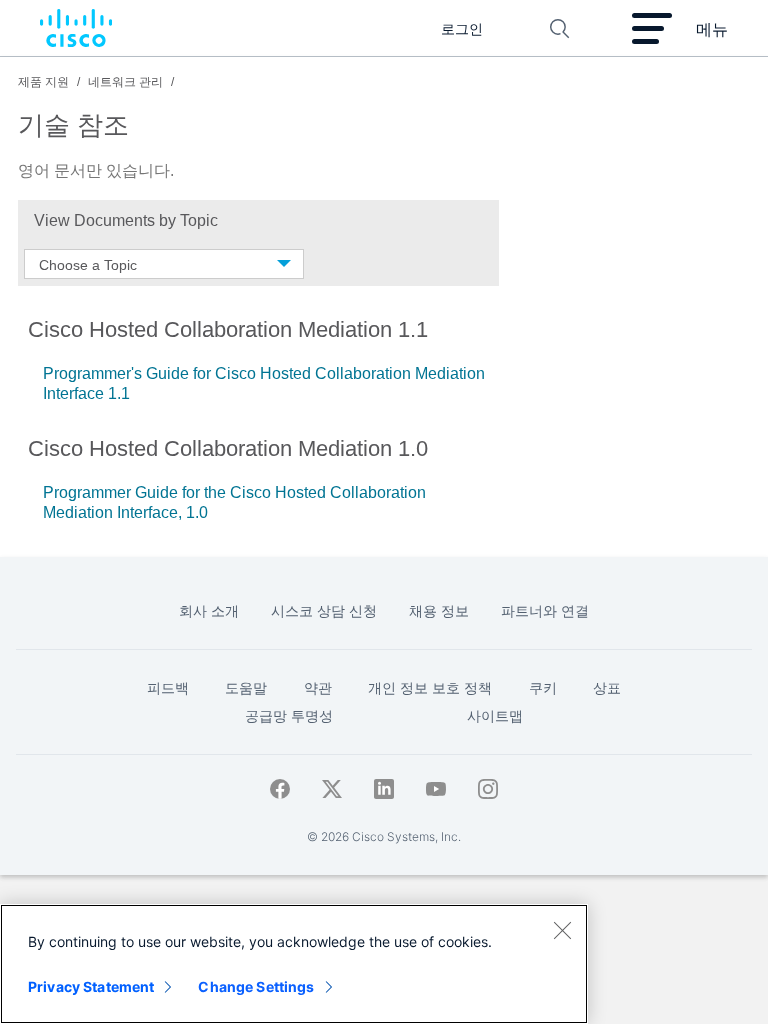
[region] (294, 964)
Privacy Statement (91, 986)
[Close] (562, 930)
